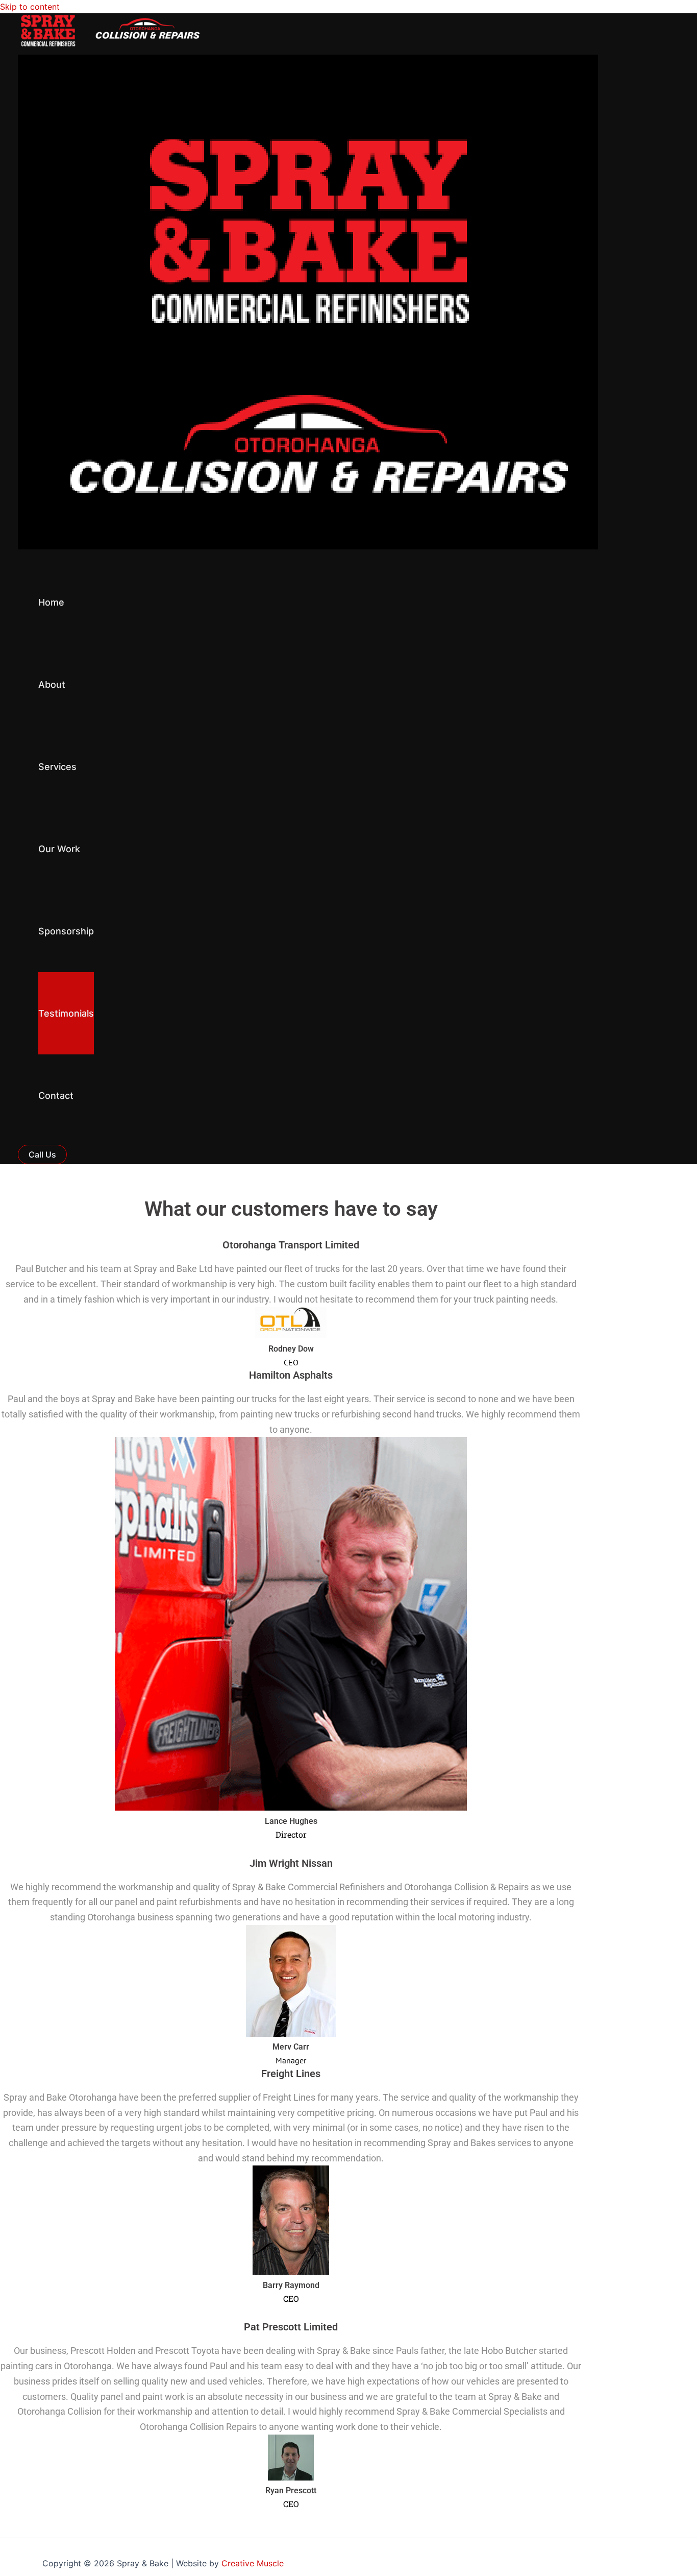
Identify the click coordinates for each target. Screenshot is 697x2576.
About (52, 684)
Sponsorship (66, 931)
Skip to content (30, 7)
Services (57, 767)
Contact (56, 1096)
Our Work (59, 849)
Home (51, 602)
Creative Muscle (253, 2563)
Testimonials (66, 1013)
